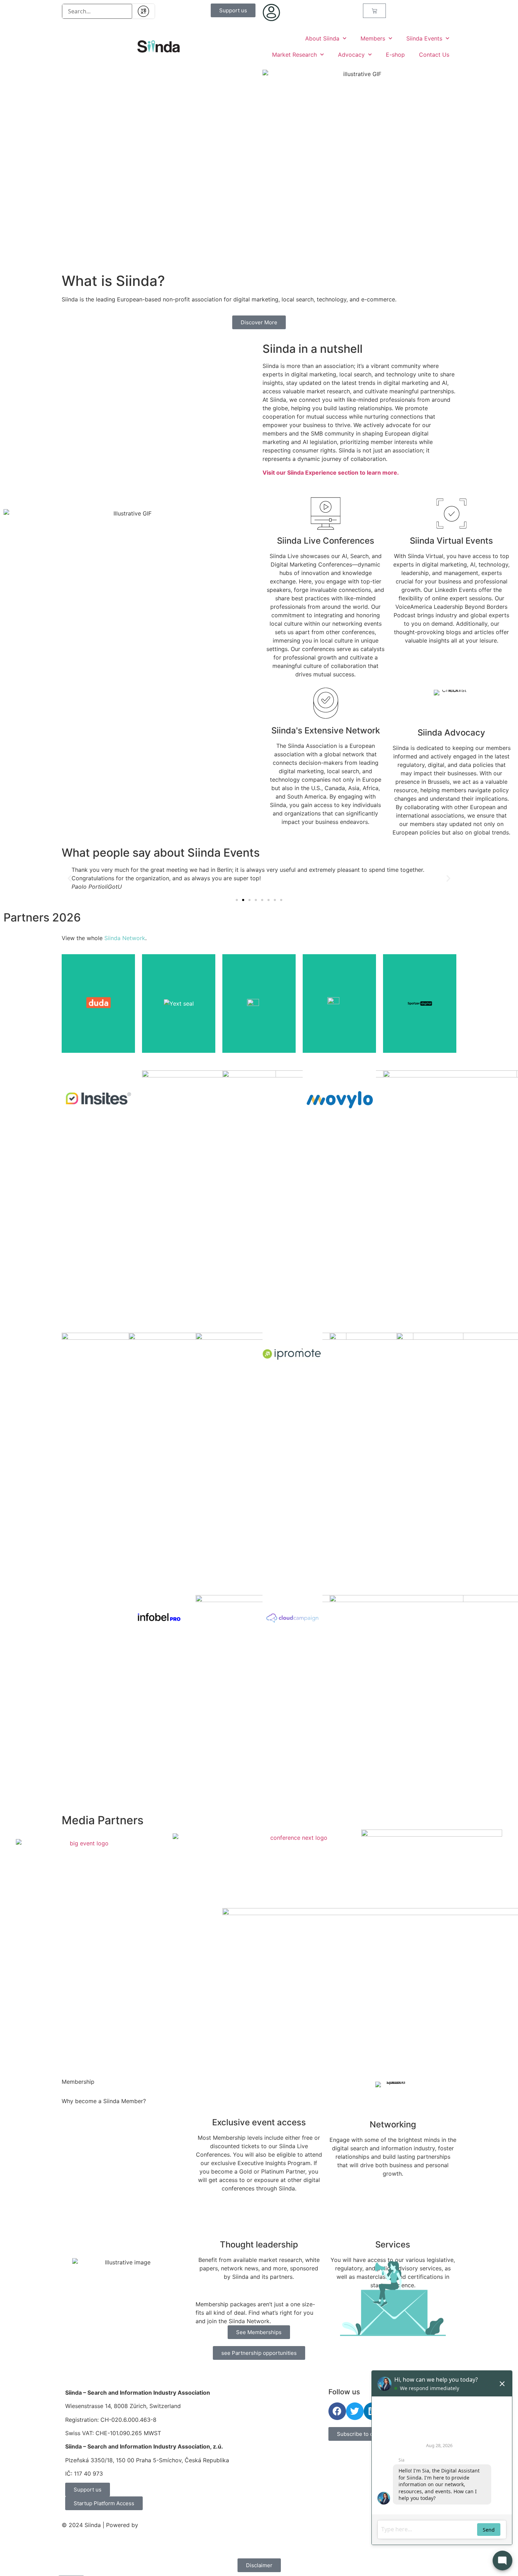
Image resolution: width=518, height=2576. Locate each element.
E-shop (395, 55)
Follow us (344, 2392)
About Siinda (322, 38)
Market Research (294, 55)
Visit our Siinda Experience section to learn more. (331, 473)
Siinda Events (424, 38)
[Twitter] (355, 2411)
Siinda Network (125, 938)
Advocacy (351, 55)
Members (373, 38)
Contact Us (434, 55)
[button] (70, 878)
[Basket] (374, 11)
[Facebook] (337, 2411)
